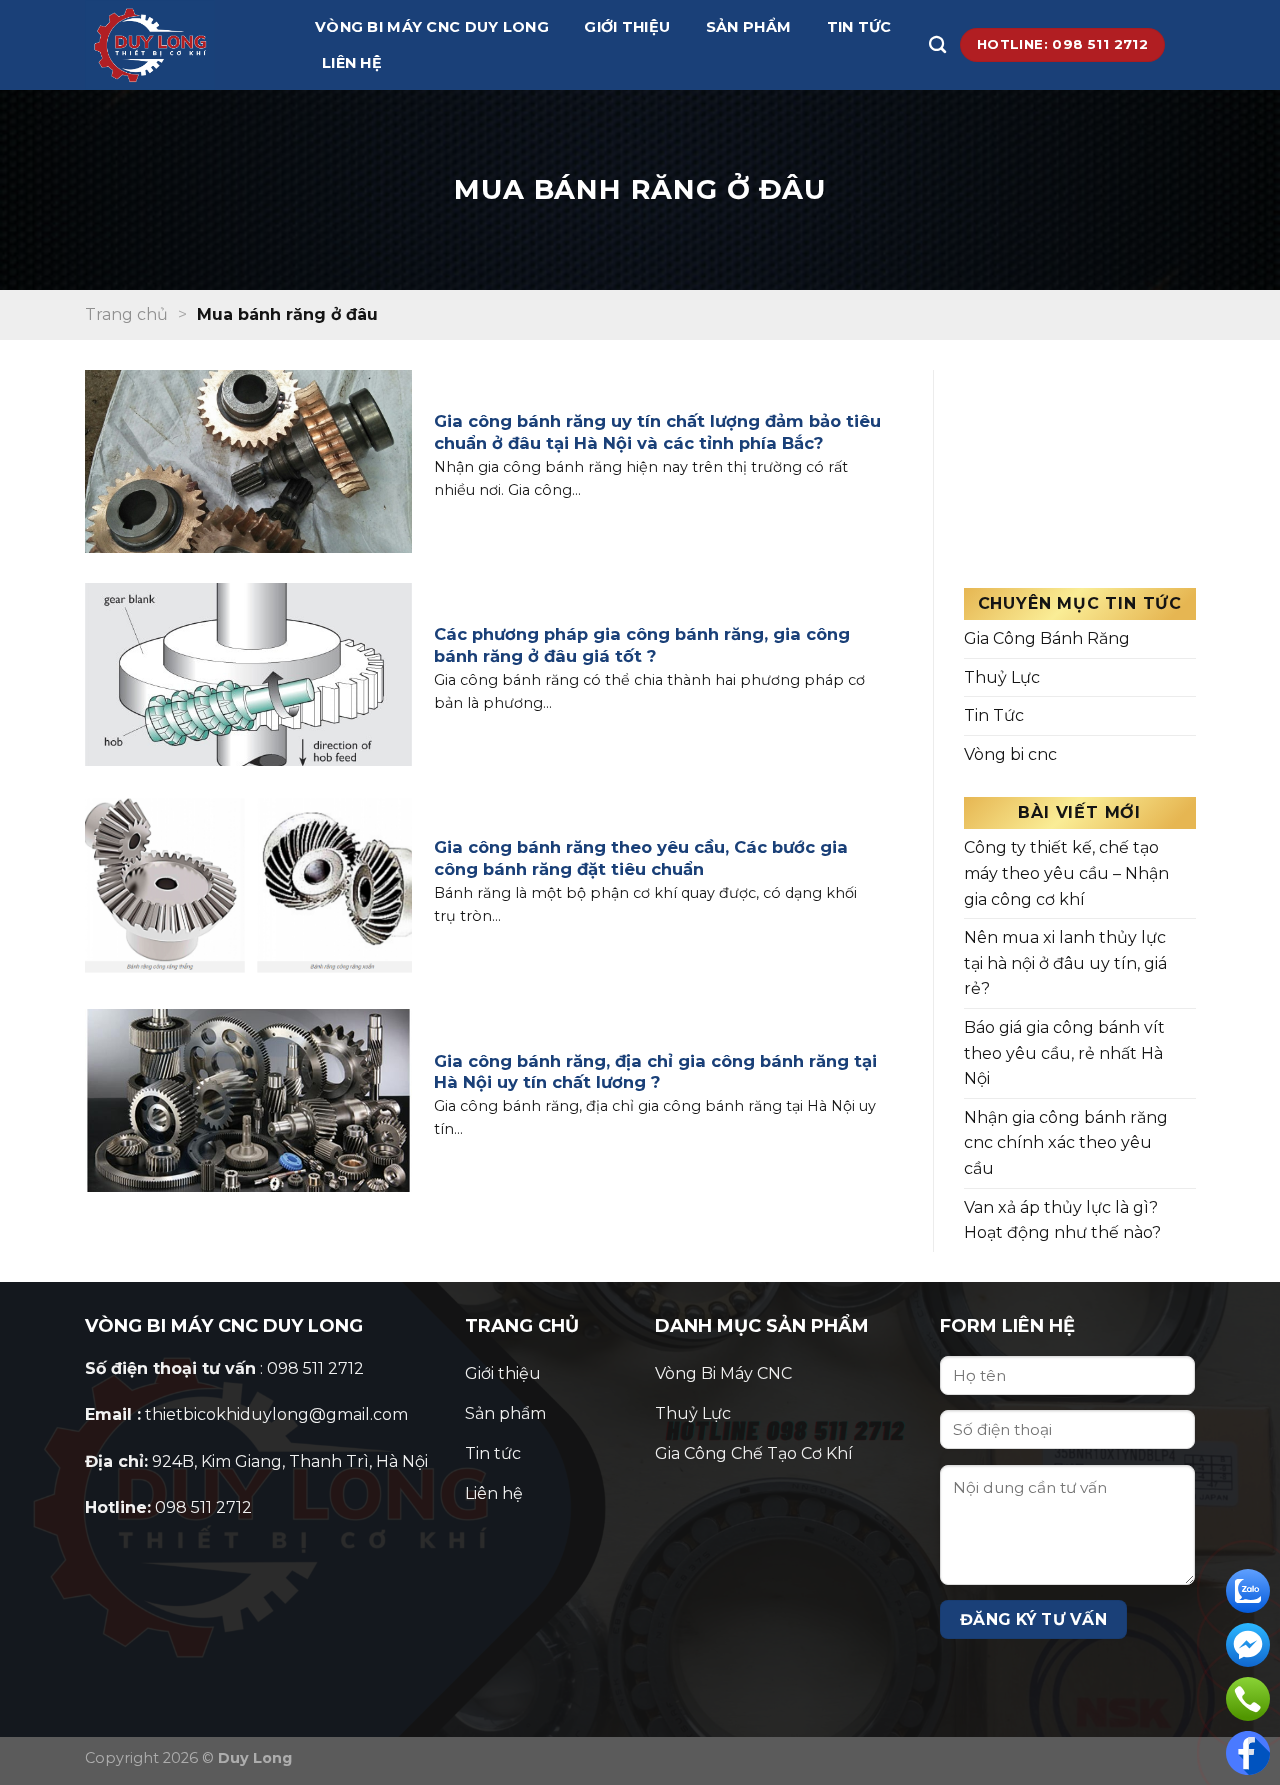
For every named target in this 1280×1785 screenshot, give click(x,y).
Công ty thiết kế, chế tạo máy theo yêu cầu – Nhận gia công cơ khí (1066, 873)
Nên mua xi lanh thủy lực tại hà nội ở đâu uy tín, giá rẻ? (1065, 963)
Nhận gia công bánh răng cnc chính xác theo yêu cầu (1066, 1143)
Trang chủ (126, 314)
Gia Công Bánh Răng (1047, 638)
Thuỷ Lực (1002, 677)
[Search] (937, 45)
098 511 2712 (203, 1507)
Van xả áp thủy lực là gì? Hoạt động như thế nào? (1062, 1220)
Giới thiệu (627, 27)
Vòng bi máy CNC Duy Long (432, 27)
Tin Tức (994, 715)
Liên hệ (352, 63)
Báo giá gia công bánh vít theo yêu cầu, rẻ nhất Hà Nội (1064, 1053)
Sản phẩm (748, 27)
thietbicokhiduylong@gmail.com (276, 1414)
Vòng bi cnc (1010, 754)
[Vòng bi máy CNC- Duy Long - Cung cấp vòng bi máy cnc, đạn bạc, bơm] (185, 45)
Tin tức (859, 27)
